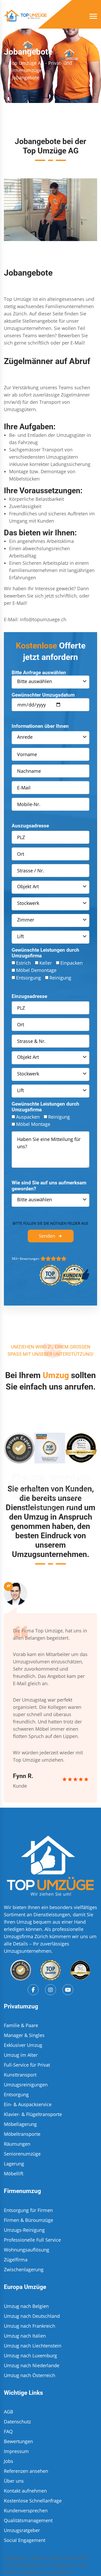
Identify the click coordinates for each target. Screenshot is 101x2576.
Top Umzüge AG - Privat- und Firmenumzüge (41, 67)
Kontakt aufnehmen (25, 2491)
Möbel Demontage (36, 970)
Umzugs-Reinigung (24, 2230)
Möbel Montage (33, 1124)
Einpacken (71, 963)
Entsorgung (28, 978)
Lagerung (14, 2164)
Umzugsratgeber (22, 2530)
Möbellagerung (20, 2124)
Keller (46, 963)
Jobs (9, 2461)
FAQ (8, 2431)
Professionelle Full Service (32, 2240)
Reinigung (60, 978)
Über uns (14, 2481)
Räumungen (17, 2144)
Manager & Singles (24, 2035)
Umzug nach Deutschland (32, 2316)
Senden (47, 1236)
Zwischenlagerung (24, 2269)
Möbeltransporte (22, 2134)
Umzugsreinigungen (26, 2085)
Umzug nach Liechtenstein (33, 2346)
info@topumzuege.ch (43, 619)
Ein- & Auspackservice (28, 2104)
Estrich (23, 963)
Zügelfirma (16, 2260)
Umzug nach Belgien (26, 2306)
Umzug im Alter (21, 2055)
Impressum (16, 2451)
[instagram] (51, 1990)
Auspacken (28, 1117)
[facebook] (33, 1990)
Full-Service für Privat (27, 2065)
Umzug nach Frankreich (30, 2326)
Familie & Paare (21, 2025)
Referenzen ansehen (26, 2471)
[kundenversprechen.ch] (80, 1970)
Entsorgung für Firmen (28, 2210)
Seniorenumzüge (22, 2154)
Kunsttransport (20, 2075)
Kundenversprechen (26, 2510)
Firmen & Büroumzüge (28, 2220)
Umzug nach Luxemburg (30, 2356)
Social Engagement (25, 2540)
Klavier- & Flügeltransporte (33, 2114)
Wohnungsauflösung (27, 2250)
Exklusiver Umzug (23, 2045)
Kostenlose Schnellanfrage (33, 2501)
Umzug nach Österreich (30, 2375)
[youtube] (68, 1990)
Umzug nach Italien (25, 2336)
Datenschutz (17, 2422)
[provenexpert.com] (21, 1970)
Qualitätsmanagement (28, 2520)
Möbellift (14, 2173)
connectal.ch (59, 2572)
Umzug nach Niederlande (32, 2365)
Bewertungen (18, 2441)
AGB (9, 2412)
